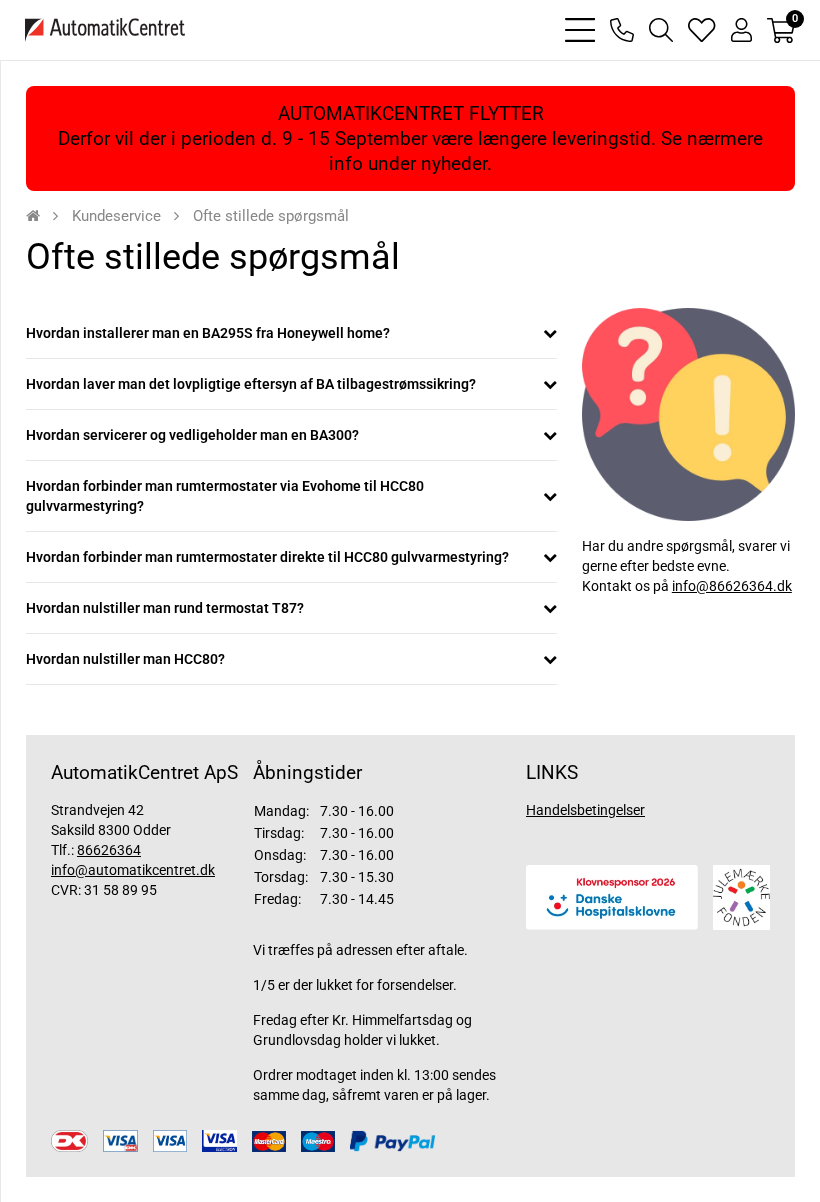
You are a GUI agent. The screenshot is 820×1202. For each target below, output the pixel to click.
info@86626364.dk (732, 586)
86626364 (109, 850)
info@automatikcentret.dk (133, 870)
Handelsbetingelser (585, 810)
